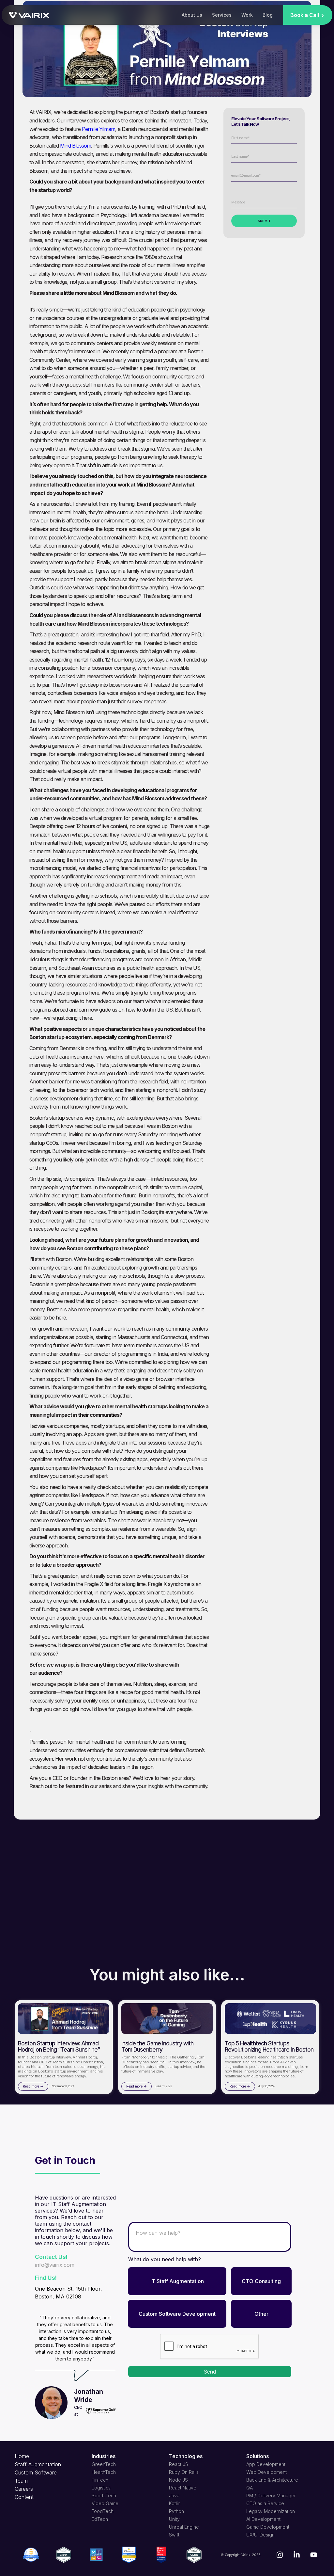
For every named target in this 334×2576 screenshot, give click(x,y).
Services (222, 15)
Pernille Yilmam (99, 129)
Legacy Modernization (271, 2511)
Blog (268, 15)
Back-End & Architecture (272, 2480)
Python (176, 2511)
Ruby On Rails (184, 2472)
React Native (183, 2488)
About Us (192, 15)
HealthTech (104, 2472)
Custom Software (36, 2472)
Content (24, 2497)
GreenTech (104, 2464)
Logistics (101, 2488)
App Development (266, 2464)
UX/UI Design (260, 2535)
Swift (174, 2535)
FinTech (100, 2480)
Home (22, 2456)
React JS (179, 2464)
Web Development (266, 2472)
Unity (174, 2519)
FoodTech (103, 2511)
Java (174, 2496)
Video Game (105, 2503)
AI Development (263, 2519)
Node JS (178, 2480)
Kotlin (175, 2503)
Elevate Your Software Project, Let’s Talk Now (260, 121)
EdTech (100, 2519)
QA (250, 2488)
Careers (24, 2489)
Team (21, 2481)
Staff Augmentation (38, 2464)
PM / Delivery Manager (271, 2496)
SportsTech (104, 2496)
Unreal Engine (184, 2527)
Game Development (268, 2527)
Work (247, 15)
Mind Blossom (76, 145)
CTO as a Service (265, 2503)
